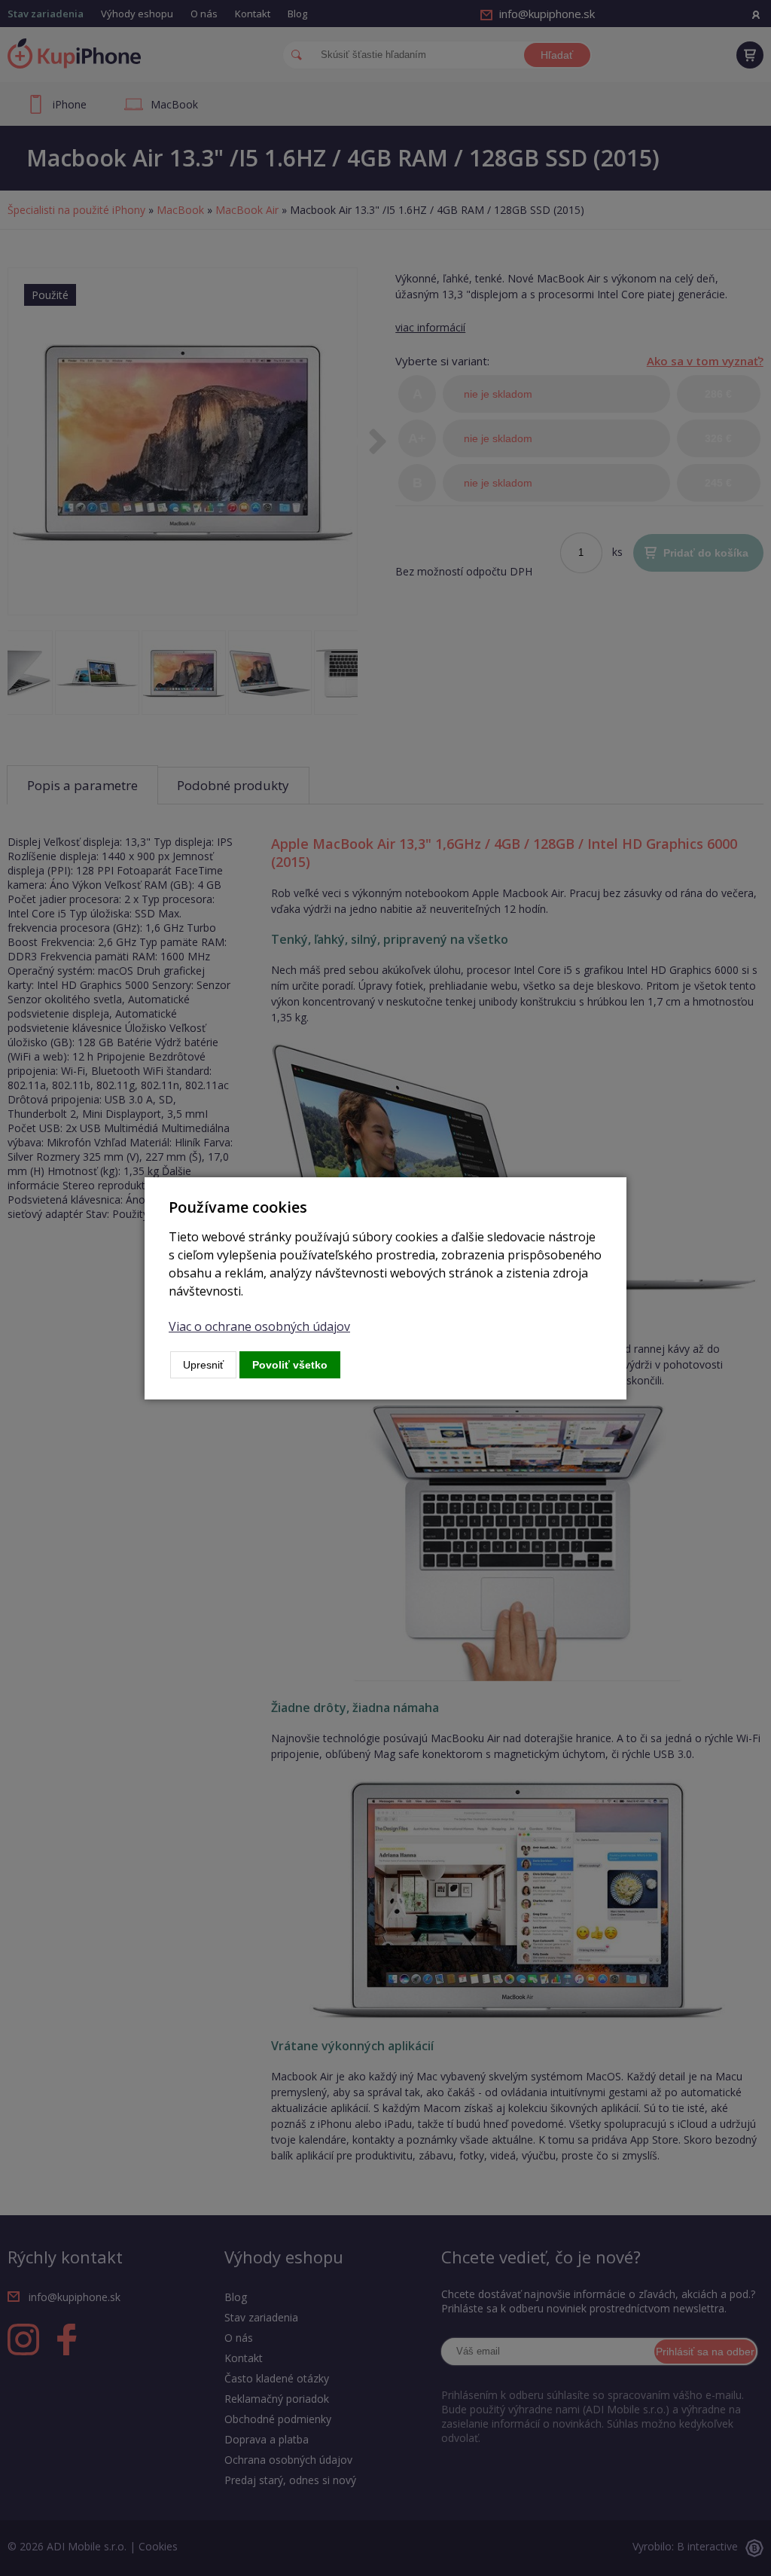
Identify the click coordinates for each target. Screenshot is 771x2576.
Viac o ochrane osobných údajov (259, 1326)
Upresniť (203, 1365)
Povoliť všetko (290, 1365)
